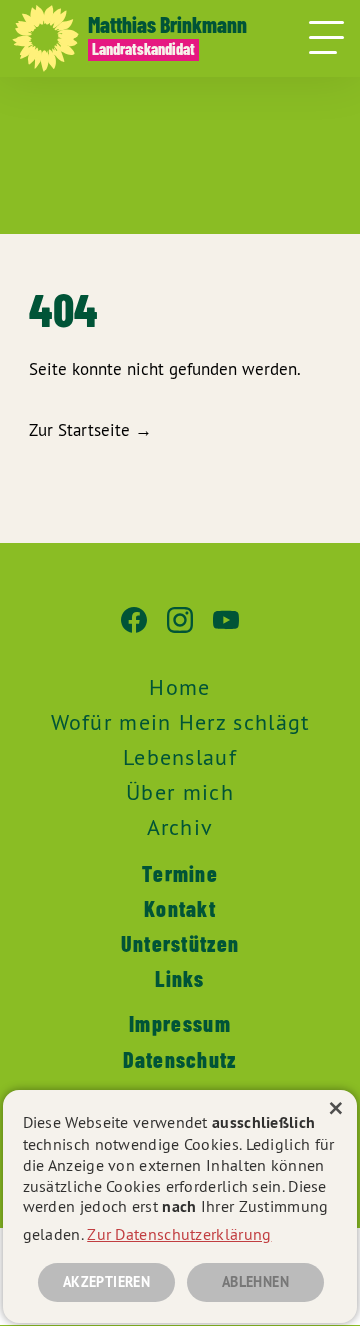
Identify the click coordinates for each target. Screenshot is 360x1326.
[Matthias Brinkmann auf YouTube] (226, 630)
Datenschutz (179, 1059)
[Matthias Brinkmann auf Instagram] (180, 630)
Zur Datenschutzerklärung (179, 1234)
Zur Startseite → (90, 430)
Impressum (180, 1023)
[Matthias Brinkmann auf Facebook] (134, 630)
